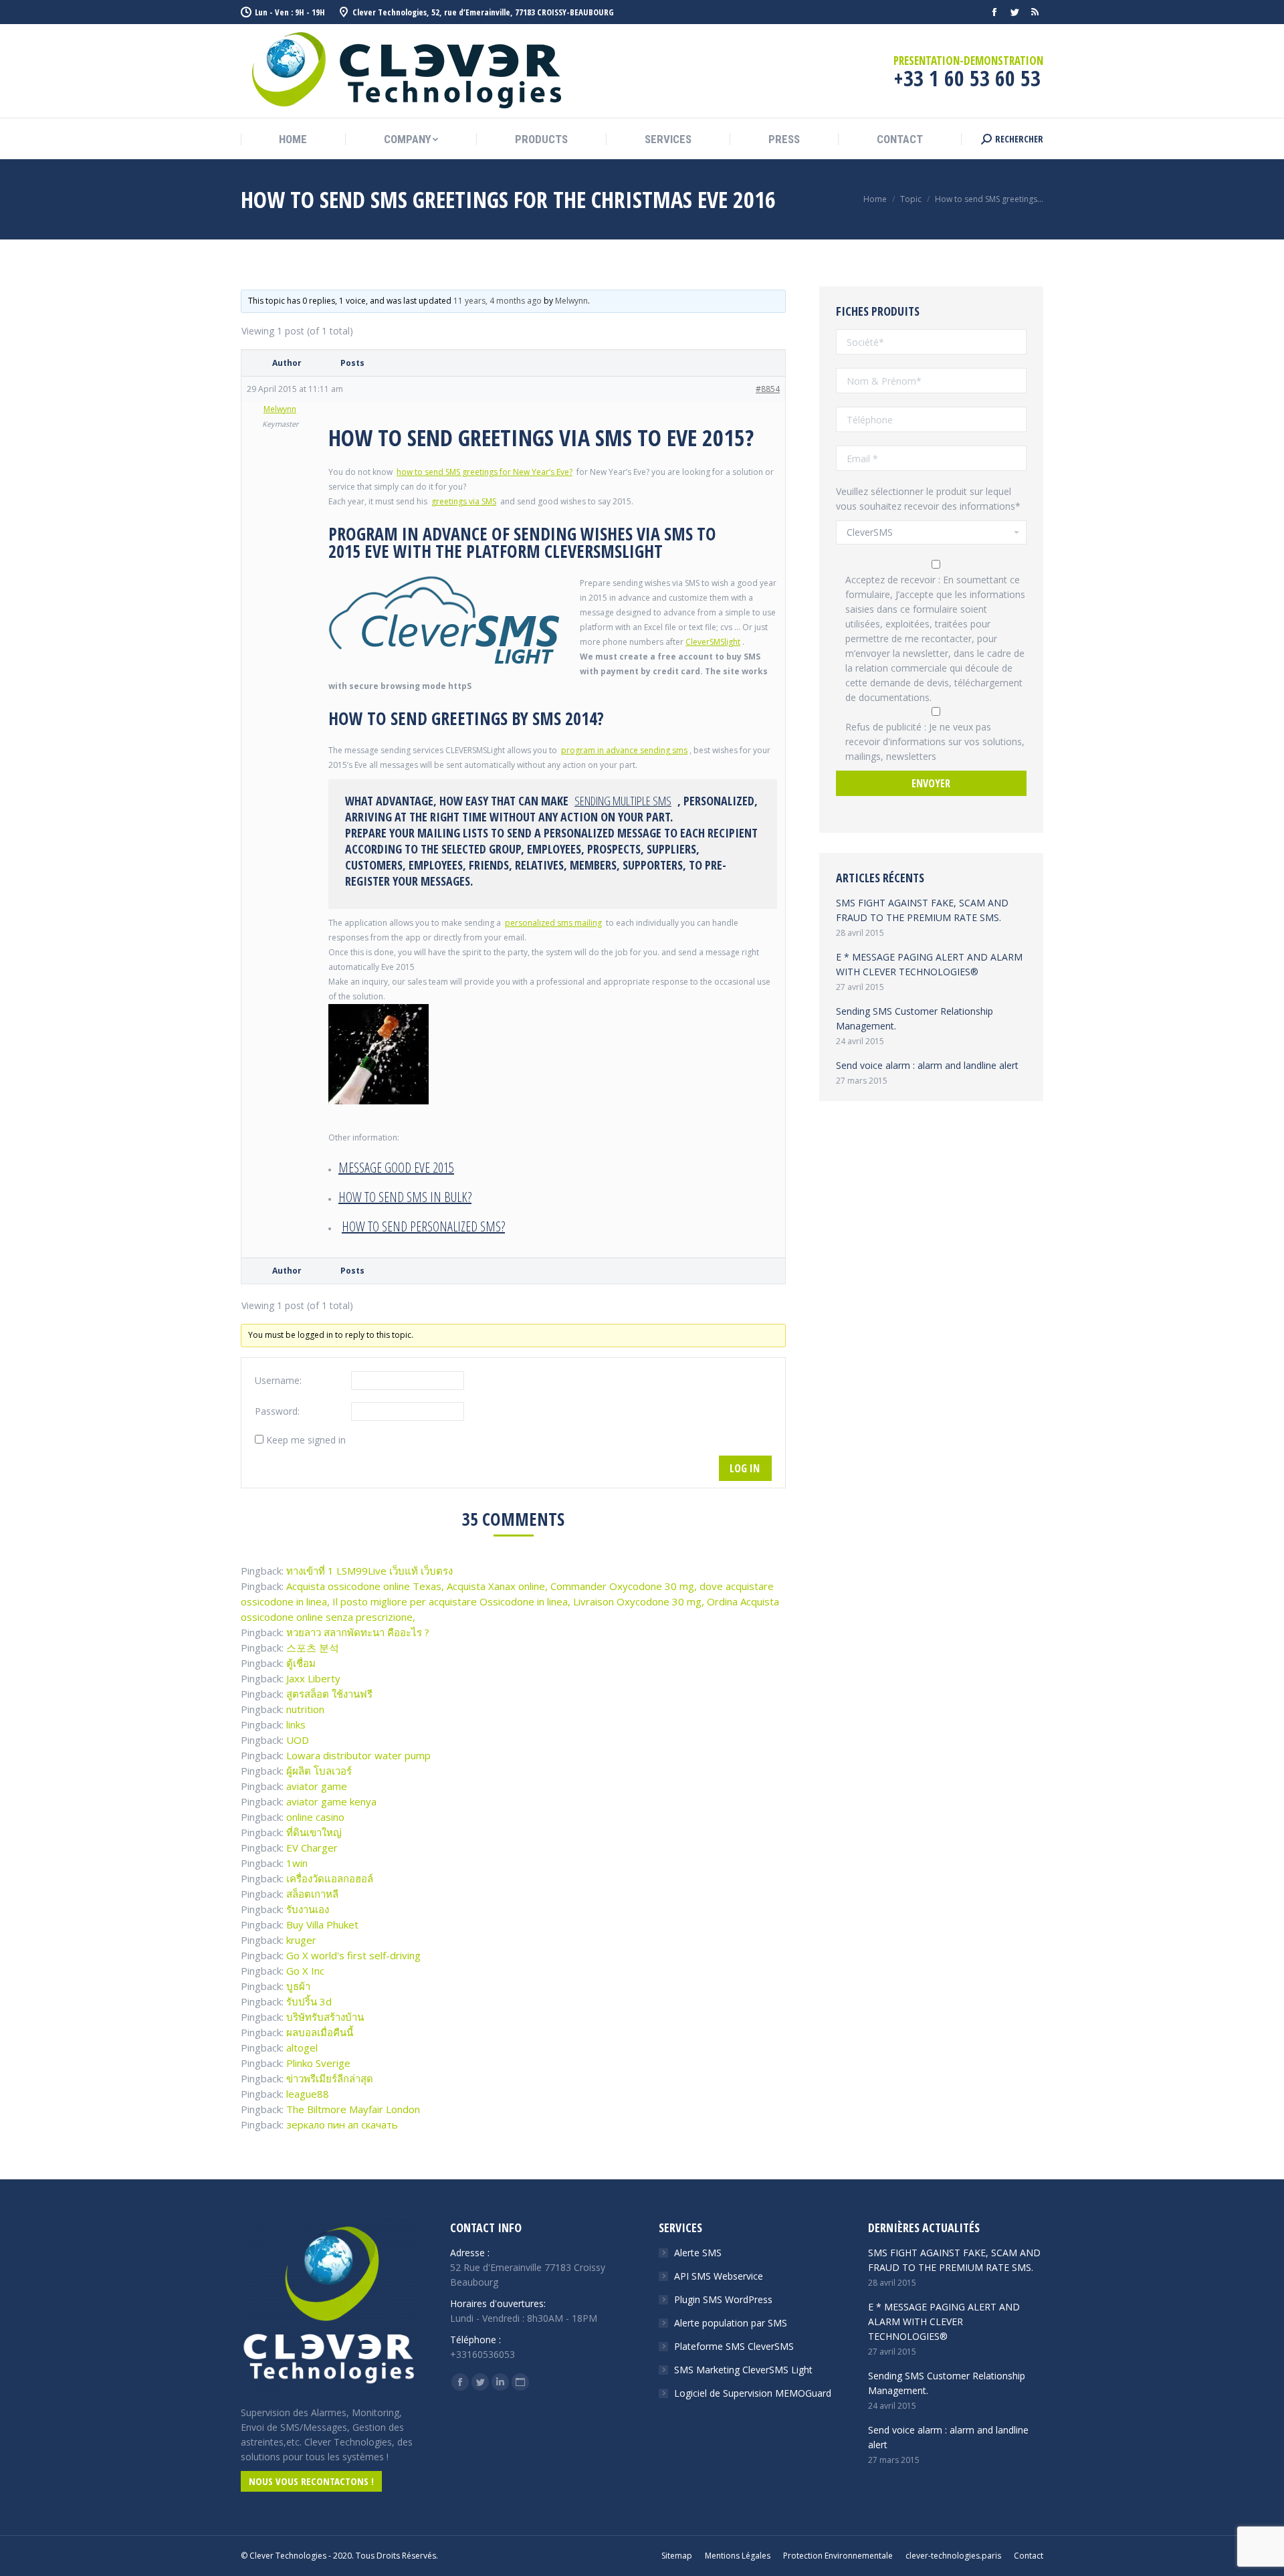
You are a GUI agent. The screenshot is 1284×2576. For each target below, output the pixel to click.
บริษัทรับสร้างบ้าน (325, 2017)
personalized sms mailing (553, 923)
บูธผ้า (298, 1986)
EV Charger (312, 1848)
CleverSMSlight (713, 642)
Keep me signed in (306, 1440)
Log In (745, 1468)
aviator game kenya (331, 1801)
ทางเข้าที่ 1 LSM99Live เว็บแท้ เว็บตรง (369, 1571)
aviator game (317, 1786)
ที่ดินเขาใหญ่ (314, 1832)
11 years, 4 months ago (498, 301)
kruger (301, 1940)
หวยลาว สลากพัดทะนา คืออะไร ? (358, 1632)
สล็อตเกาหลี (312, 1894)
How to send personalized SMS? (423, 1226)
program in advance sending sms (624, 750)
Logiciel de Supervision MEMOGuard (753, 2393)
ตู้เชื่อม (301, 1663)
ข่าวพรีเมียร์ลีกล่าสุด (330, 2078)
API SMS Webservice (719, 2276)
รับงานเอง (308, 1909)
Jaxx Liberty (313, 1678)
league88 (308, 2094)
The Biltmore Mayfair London (353, 2109)
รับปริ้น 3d (309, 2001)
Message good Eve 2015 (396, 1168)
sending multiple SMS (623, 801)
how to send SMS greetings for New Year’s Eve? (485, 472)
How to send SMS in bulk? (405, 1197)
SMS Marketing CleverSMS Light (743, 2370)
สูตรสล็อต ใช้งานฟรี (329, 1694)
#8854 (768, 389)
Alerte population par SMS (731, 2323)
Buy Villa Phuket (322, 1924)
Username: (278, 1380)
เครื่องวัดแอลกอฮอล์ (330, 1878)
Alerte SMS (698, 2253)
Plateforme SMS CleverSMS (734, 2346)
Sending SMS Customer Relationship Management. (915, 1018)
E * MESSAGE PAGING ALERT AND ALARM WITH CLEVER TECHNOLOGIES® (929, 964)
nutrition (305, 1709)
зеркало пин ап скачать (342, 2124)
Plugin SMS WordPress (723, 2299)
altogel (302, 2048)
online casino (315, 1817)
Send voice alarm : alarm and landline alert (927, 1065)
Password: (277, 1411)
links (296, 1724)
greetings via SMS (464, 501)
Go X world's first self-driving (353, 1955)
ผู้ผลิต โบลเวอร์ (319, 1771)
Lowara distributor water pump (358, 1755)
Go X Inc (305, 1971)
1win (297, 1863)
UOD (298, 1740)
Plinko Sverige (318, 2063)
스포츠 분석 (313, 1648)
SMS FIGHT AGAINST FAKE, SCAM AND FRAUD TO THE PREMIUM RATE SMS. (922, 910)
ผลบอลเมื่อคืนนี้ (320, 2032)
